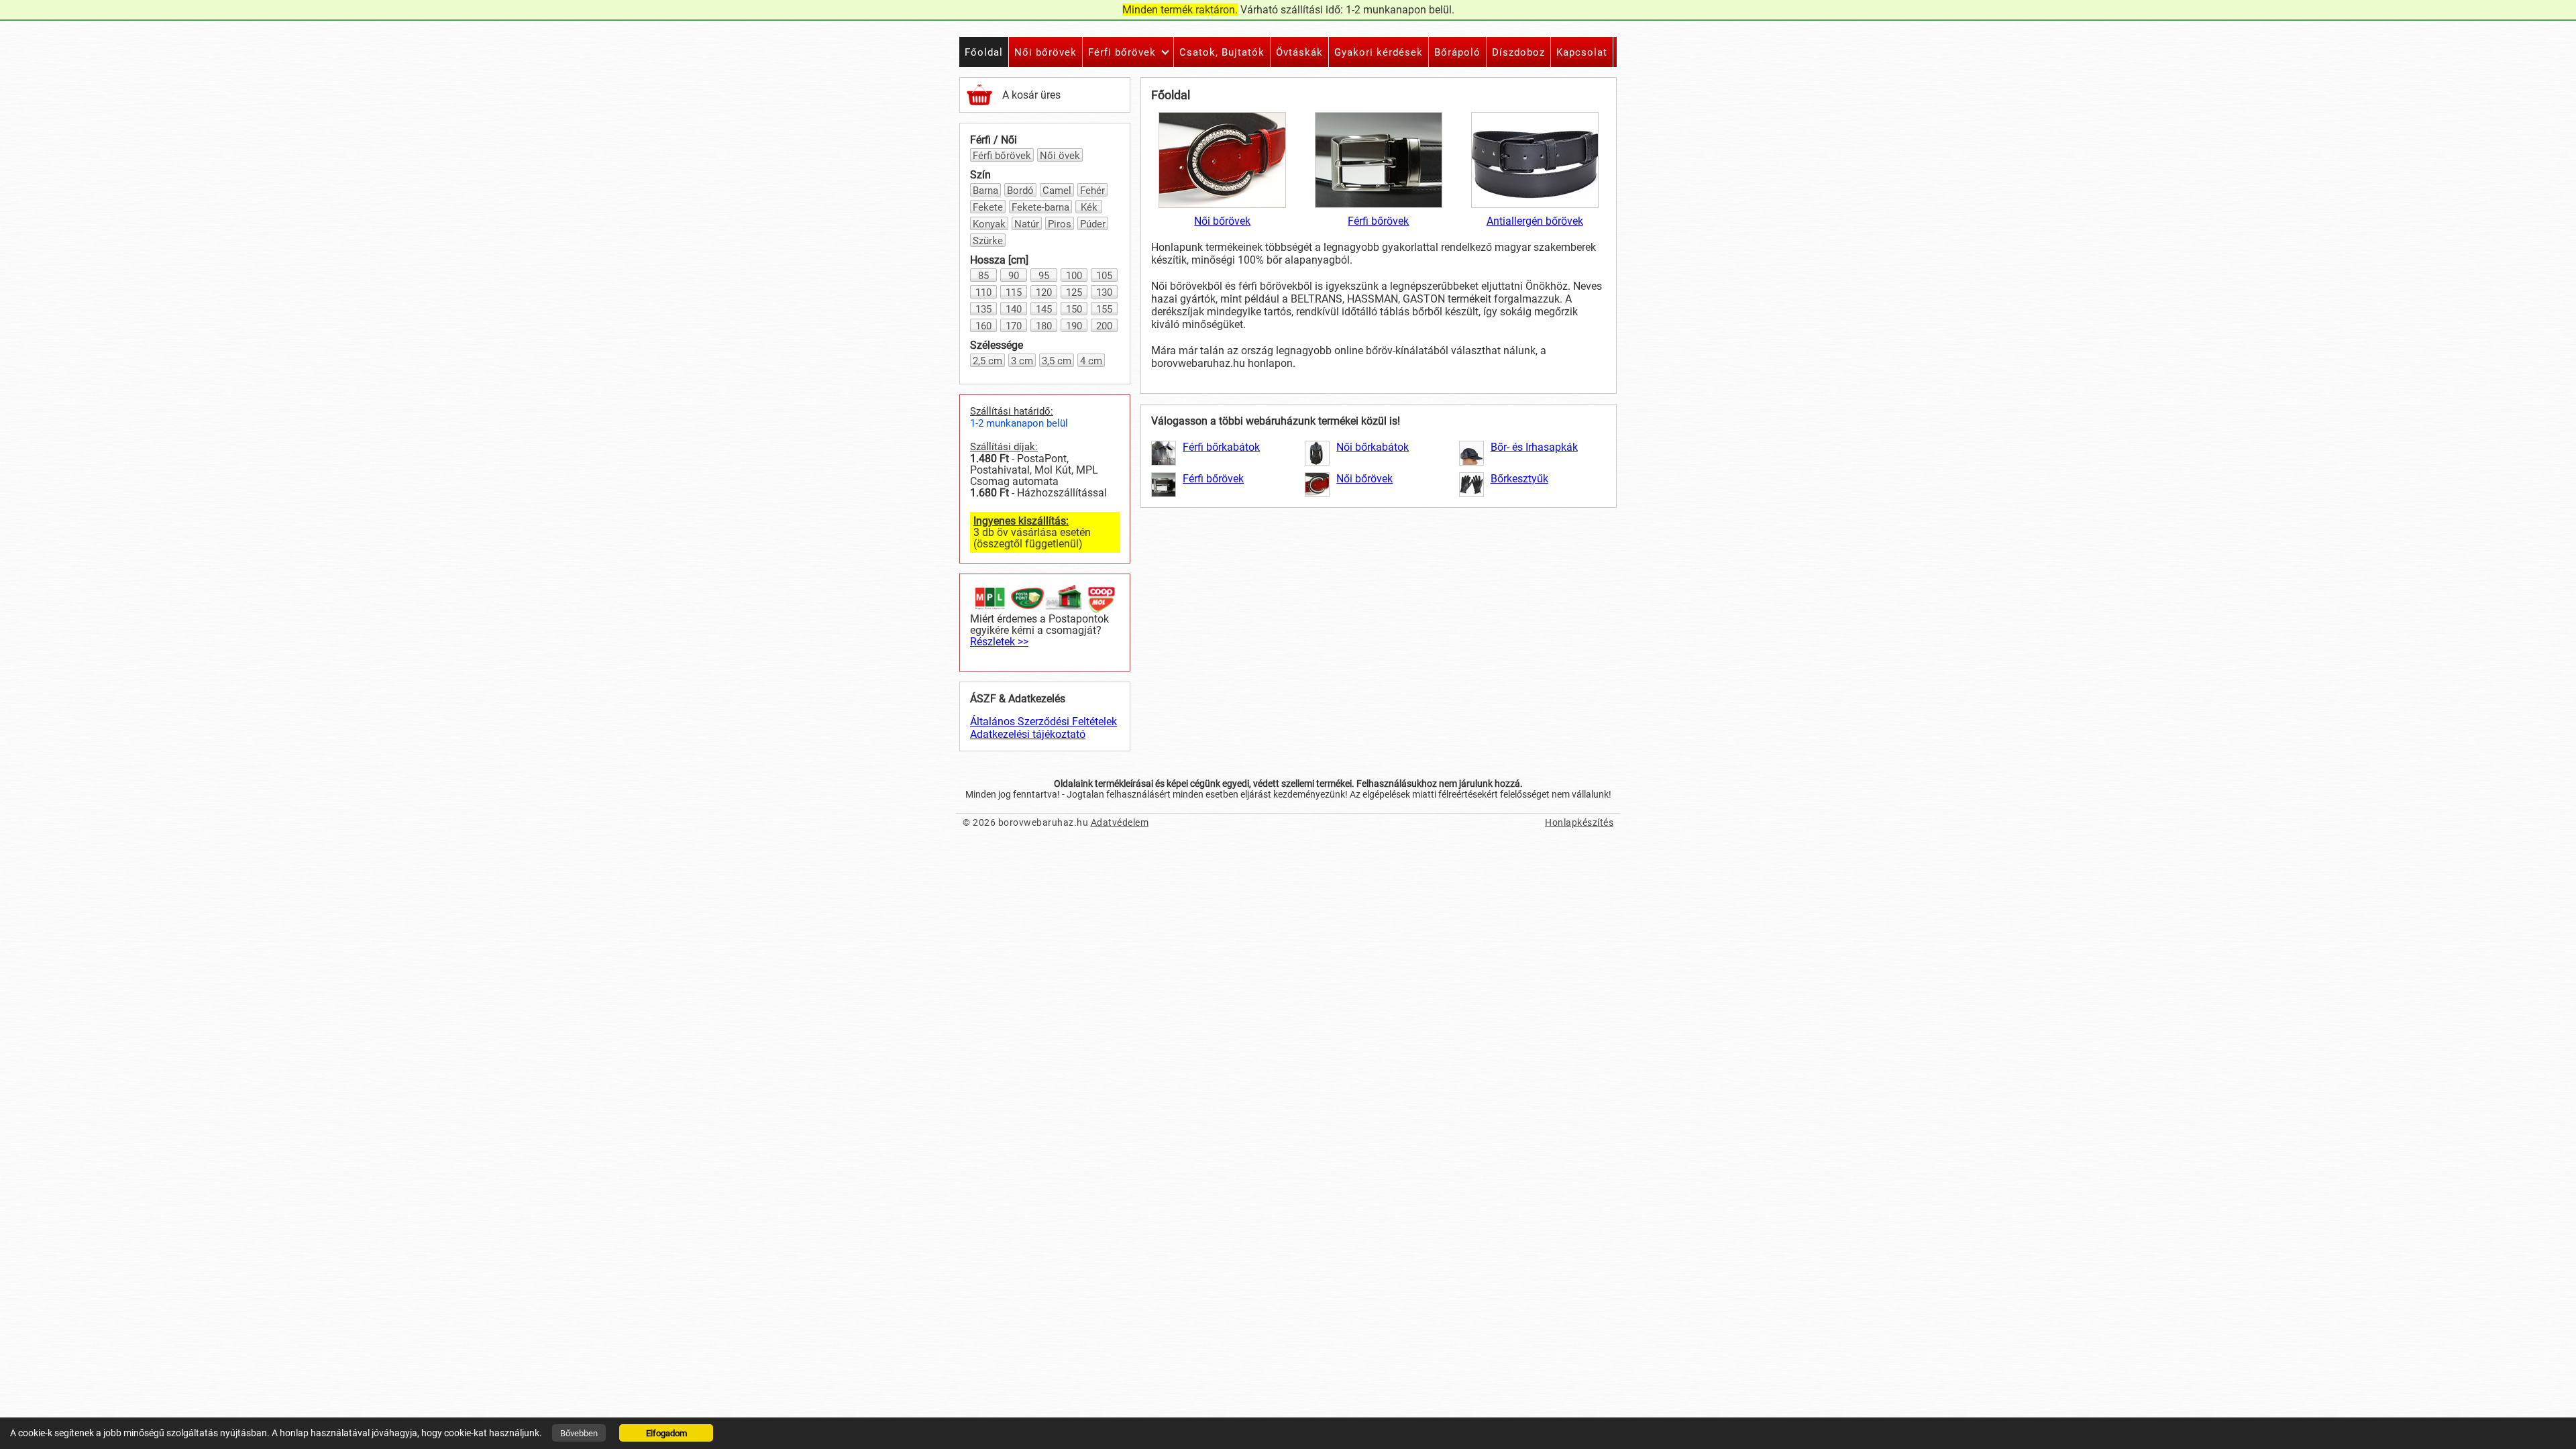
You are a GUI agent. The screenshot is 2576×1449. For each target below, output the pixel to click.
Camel (1057, 191)
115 (1014, 292)
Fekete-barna (1040, 207)
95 (1044, 276)
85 (983, 276)
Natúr (1027, 224)
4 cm (1091, 361)
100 (1074, 276)
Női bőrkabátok (1373, 447)
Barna (985, 191)
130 (1104, 292)
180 (1044, 326)
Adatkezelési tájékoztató (1028, 734)
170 (1014, 326)
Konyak (989, 224)
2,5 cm (987, 361)
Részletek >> (999, 642)
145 (1044, 309)
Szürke (988, 241)
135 (983, 309)
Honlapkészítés (1579, 822)
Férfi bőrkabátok (1221, 447)
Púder (1093, 224)
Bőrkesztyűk (1519, 479)
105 (1104, 276)
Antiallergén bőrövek (1535, 221)
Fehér (1092, 191)
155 (1104, 309)
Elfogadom (666, 1433)
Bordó (1020, 191)
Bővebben (579, 1433)
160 (983, 326)
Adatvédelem (1120, 822)
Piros (1060, 224)
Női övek (1060, 156)
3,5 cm (1057, 361)
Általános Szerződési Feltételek (1043, 721)
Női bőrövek (1222, 221)
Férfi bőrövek (1002, 156)
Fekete (988, 207)
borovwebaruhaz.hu (1043, 822)
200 (1104, 326)
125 (1074, 292)
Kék (1089, 207)
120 (1044, 292)
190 (1074, 326)
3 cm (1022, 361)
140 (1014, 309)
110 (983, 292)
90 (1014, 276)
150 (1074, 309)
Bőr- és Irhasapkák (1534, 447)
